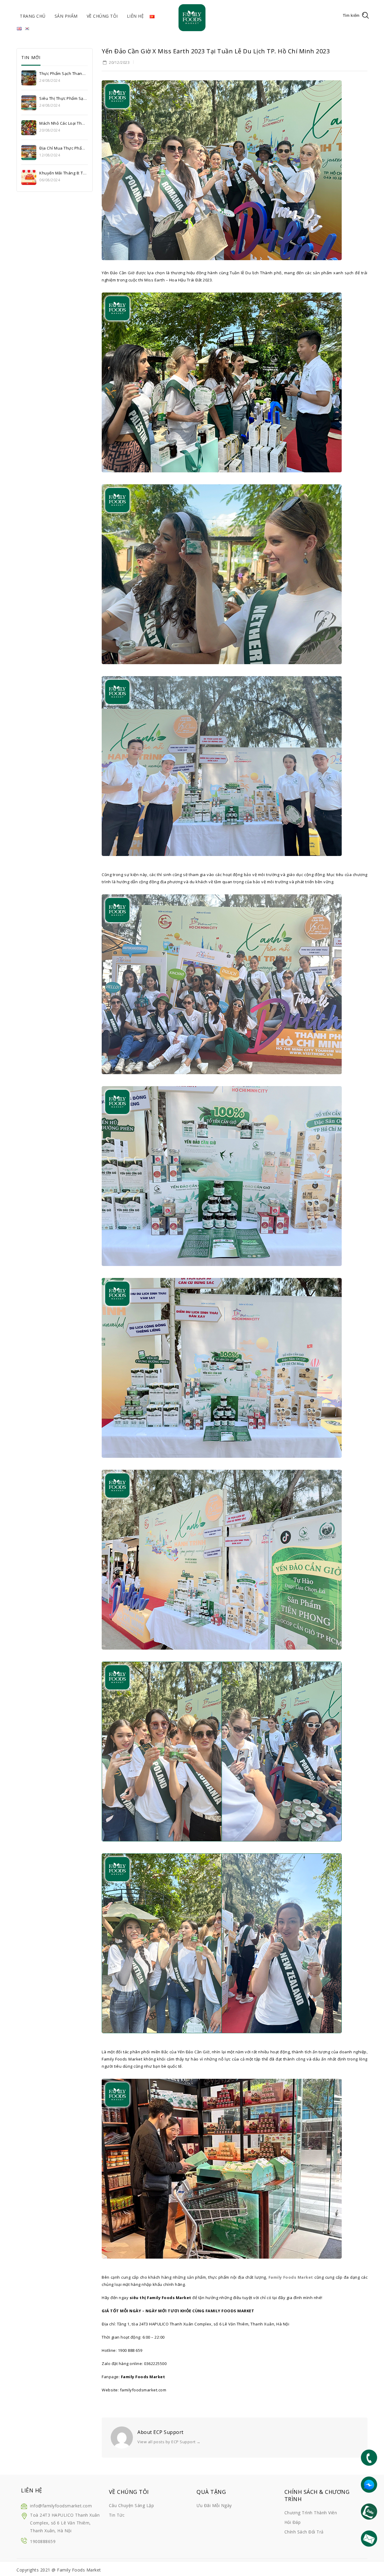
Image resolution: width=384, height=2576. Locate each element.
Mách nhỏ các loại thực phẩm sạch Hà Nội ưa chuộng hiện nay (63, 123)
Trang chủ (33, 16)
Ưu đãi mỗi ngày (214, 2505)
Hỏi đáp (293, 2522)
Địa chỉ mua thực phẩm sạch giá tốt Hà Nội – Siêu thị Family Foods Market (63, 148)
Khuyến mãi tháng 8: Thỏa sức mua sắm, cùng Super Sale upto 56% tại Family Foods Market (63, 173)
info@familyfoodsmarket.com (61, 2506)
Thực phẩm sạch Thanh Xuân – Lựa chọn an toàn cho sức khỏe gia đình (63, 73)
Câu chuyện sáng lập (132, 2505)
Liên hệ (135, 16)
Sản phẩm (66, 16)
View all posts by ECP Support (169, 2442)
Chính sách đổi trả (304, 2532)
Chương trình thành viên (311, 2513)
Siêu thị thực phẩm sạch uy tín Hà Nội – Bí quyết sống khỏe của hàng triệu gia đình (63, 98)
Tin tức (117, 2515)
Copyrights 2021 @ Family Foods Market (59, 2570)
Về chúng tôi (102, 16)
